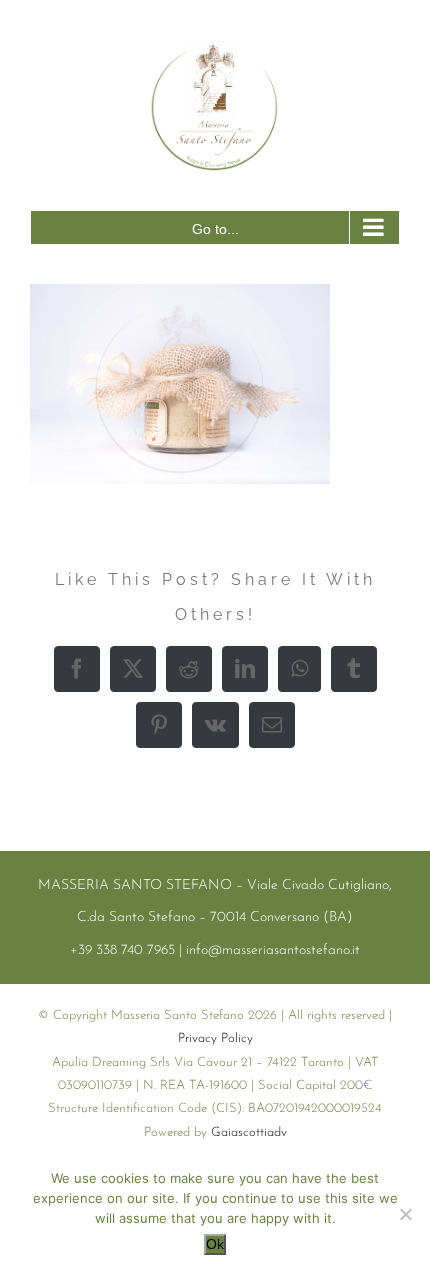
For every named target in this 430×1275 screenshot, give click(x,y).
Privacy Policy (215, 1038)
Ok (215, 1244)
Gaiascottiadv (249, 1132)
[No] (405, 1214)
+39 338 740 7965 (122, 950)
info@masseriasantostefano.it (273, 950)
